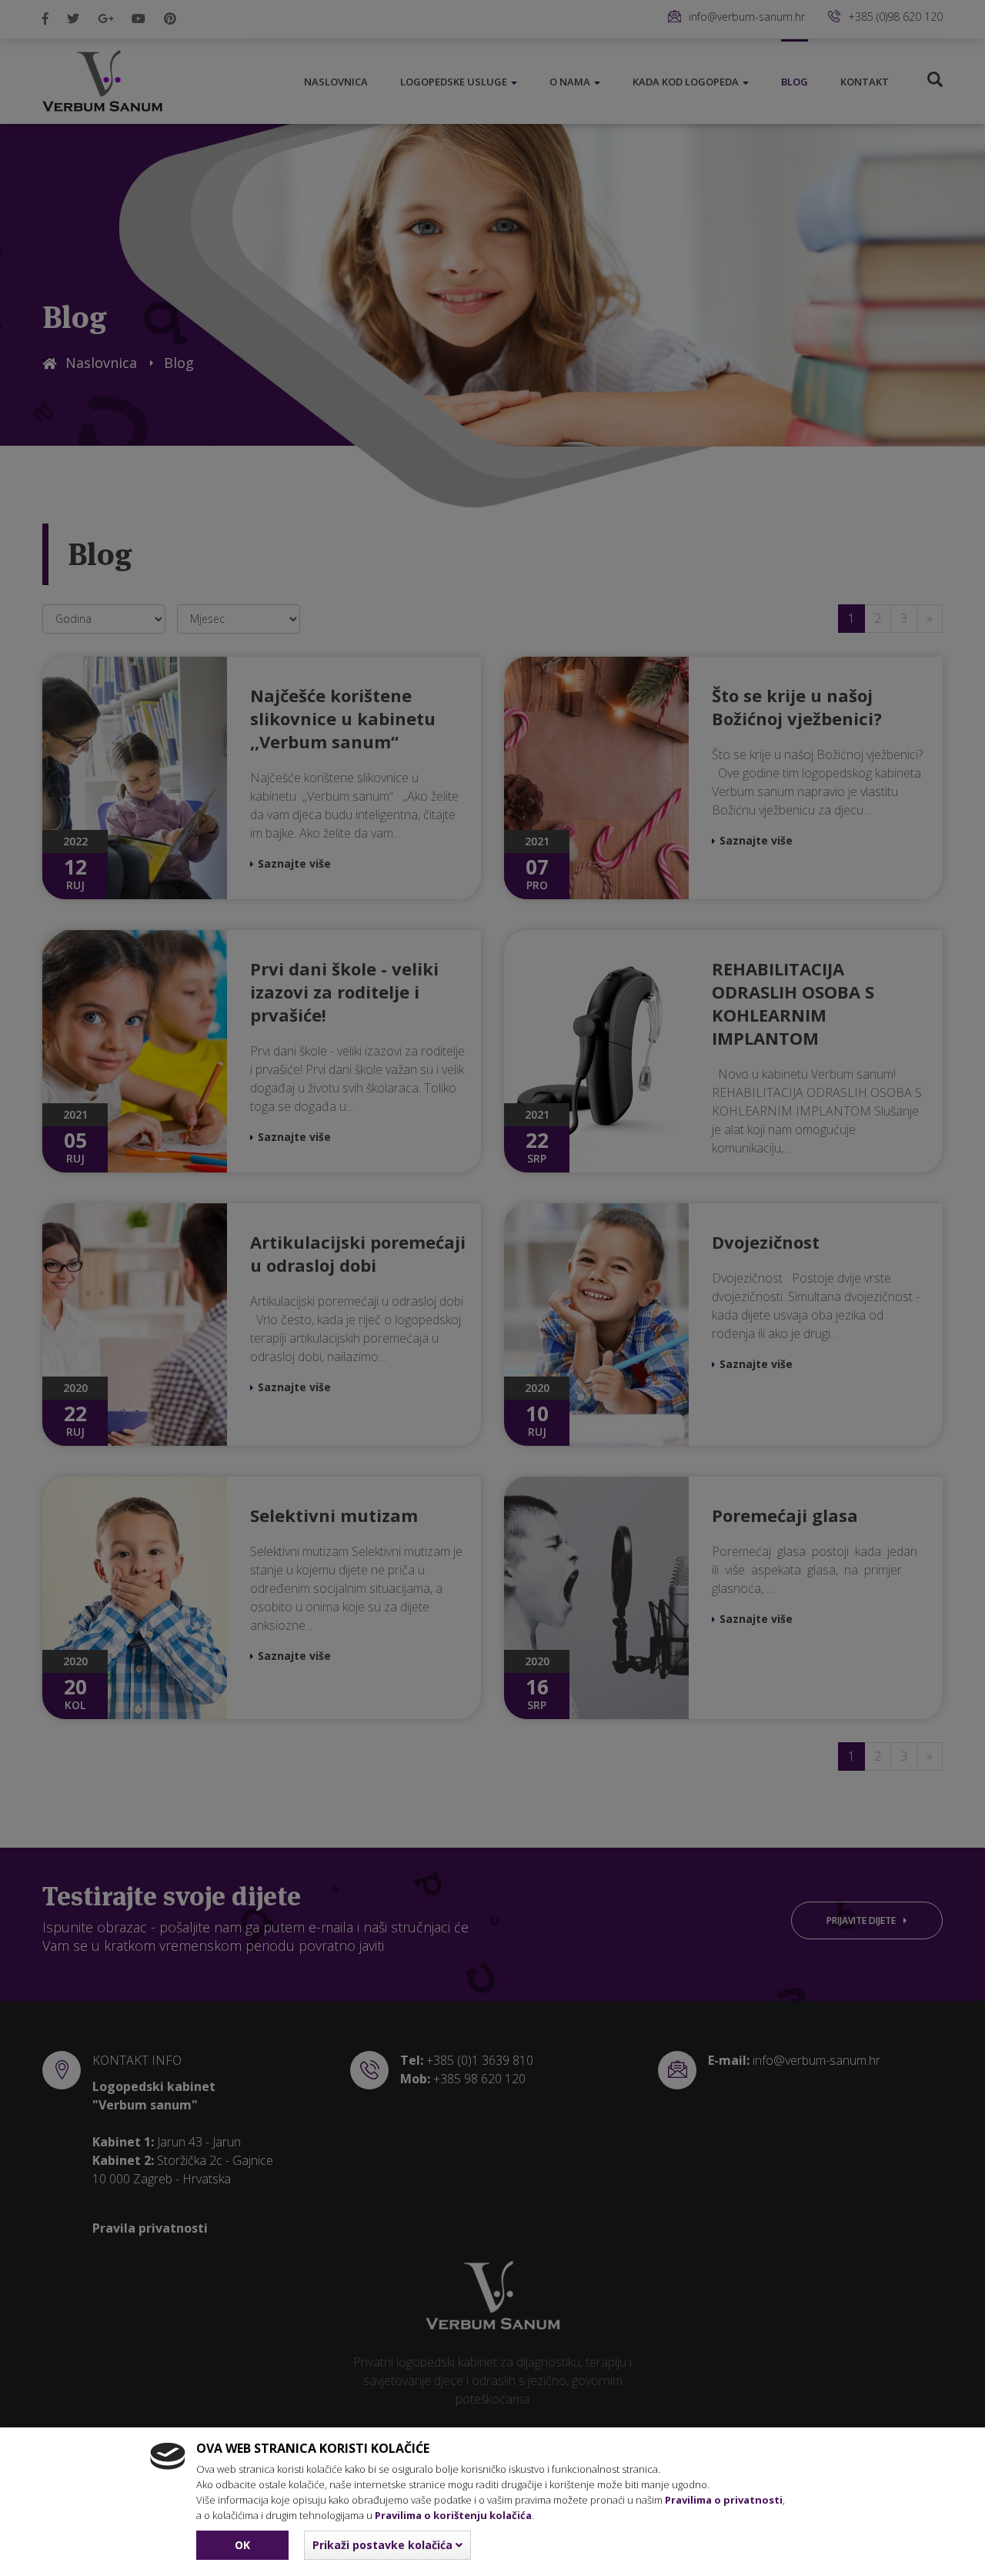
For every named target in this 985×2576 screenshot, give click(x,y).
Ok (242, 2545)
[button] (387, 2545)
